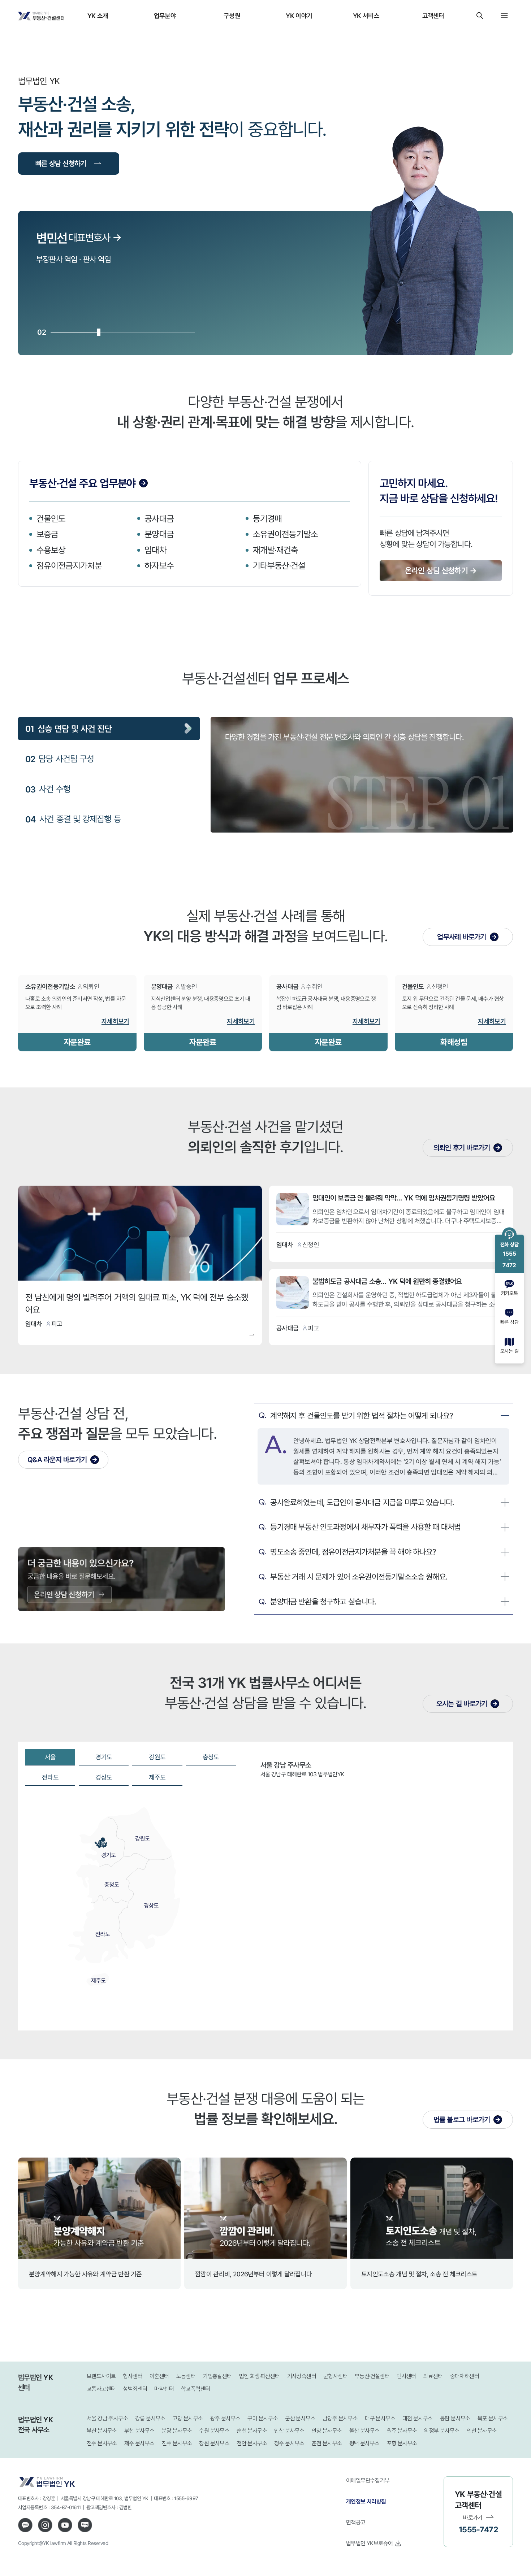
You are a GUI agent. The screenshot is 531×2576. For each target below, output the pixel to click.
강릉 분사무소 (150, 2418)
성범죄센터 (135, 2389)
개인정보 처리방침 (366, 2501)
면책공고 (356, 2522)
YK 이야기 (299, 16)
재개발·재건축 (276, 550)
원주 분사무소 (402, 2431)
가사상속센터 (302, 2376)
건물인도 (51, 518)
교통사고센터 (101, 2389)
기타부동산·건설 (279, 565)
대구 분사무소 (380, 2418)
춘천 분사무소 (327, 2443)
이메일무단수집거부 (368, 2480)
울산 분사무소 (364, 2431)
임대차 (155, 550)
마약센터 (164, 2389)
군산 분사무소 (300, 2418)
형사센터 (133, 2376)
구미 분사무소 (263, 2418)
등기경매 (267, 518)
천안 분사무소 (252, 2443)
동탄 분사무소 (455, 2418)
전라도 (50, 1777)
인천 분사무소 (482, 2431)
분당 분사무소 (177, 2431)
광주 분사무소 (225, 2418)
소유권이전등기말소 (286, 534)
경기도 (104, 1757)
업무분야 (165, 16)
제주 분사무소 (139, 2443)
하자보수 (159, 565)
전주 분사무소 (102, 2443)
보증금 (47, 534)
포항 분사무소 (402, 2443)
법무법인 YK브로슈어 (369, 2543)
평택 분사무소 (364, 2443)
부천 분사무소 (139, 2431)
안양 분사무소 (327, 2431)
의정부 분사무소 (442, 2431)
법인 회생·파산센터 (260, 2376)
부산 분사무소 (102, 2431)
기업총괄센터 (217, 2376)
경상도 (104, 1777)
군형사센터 (335, 2376)
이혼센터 (159, 2376)
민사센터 (406, 2376)
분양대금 (159, 534)
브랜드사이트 (101, 2376)
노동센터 (186, 2376)
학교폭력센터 (195, 2389)
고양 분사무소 (188, 2418)
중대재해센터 (465, 2376)
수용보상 (51, 550)
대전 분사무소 (418, 2418)
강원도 (157, 1757)
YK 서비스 (366, 16)
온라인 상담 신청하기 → (441, 570)
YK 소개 (98, 16)
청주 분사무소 (289, 2443)
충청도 (211, 1757)
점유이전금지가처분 (69, 565)
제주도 (157, 1777)
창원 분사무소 (214, 2443)
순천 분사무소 (252, 2431)
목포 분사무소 (493, 2418)
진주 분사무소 (177, 2443)
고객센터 (433, 16)
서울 (50, 1757)
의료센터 (433, 2376)
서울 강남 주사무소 (107, 2418)
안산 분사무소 (289, 2431)
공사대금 (159, 518)
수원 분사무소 (214, 2431)
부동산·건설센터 (372, 2376)
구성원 (232, 16)
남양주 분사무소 (340, 2418)
